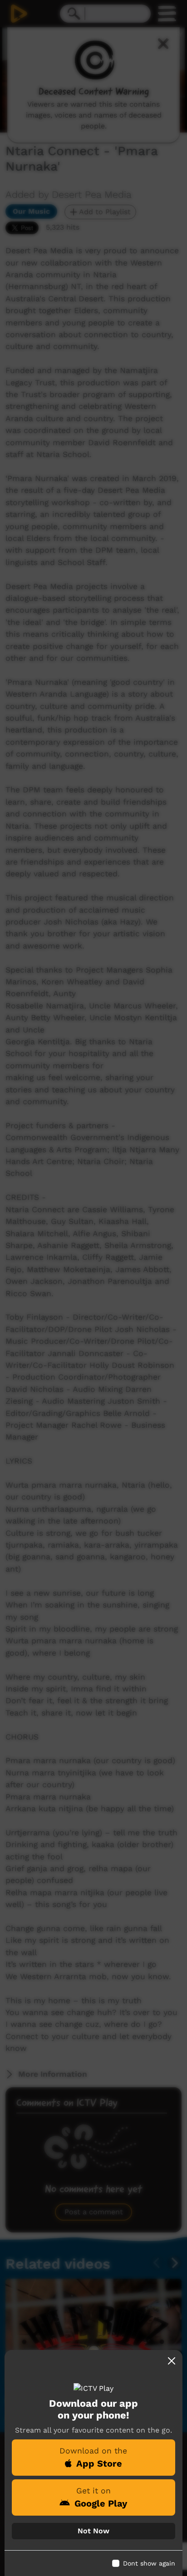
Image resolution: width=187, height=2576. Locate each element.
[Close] (172, 2361)
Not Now (93, 2531)
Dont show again (149, 2563)
